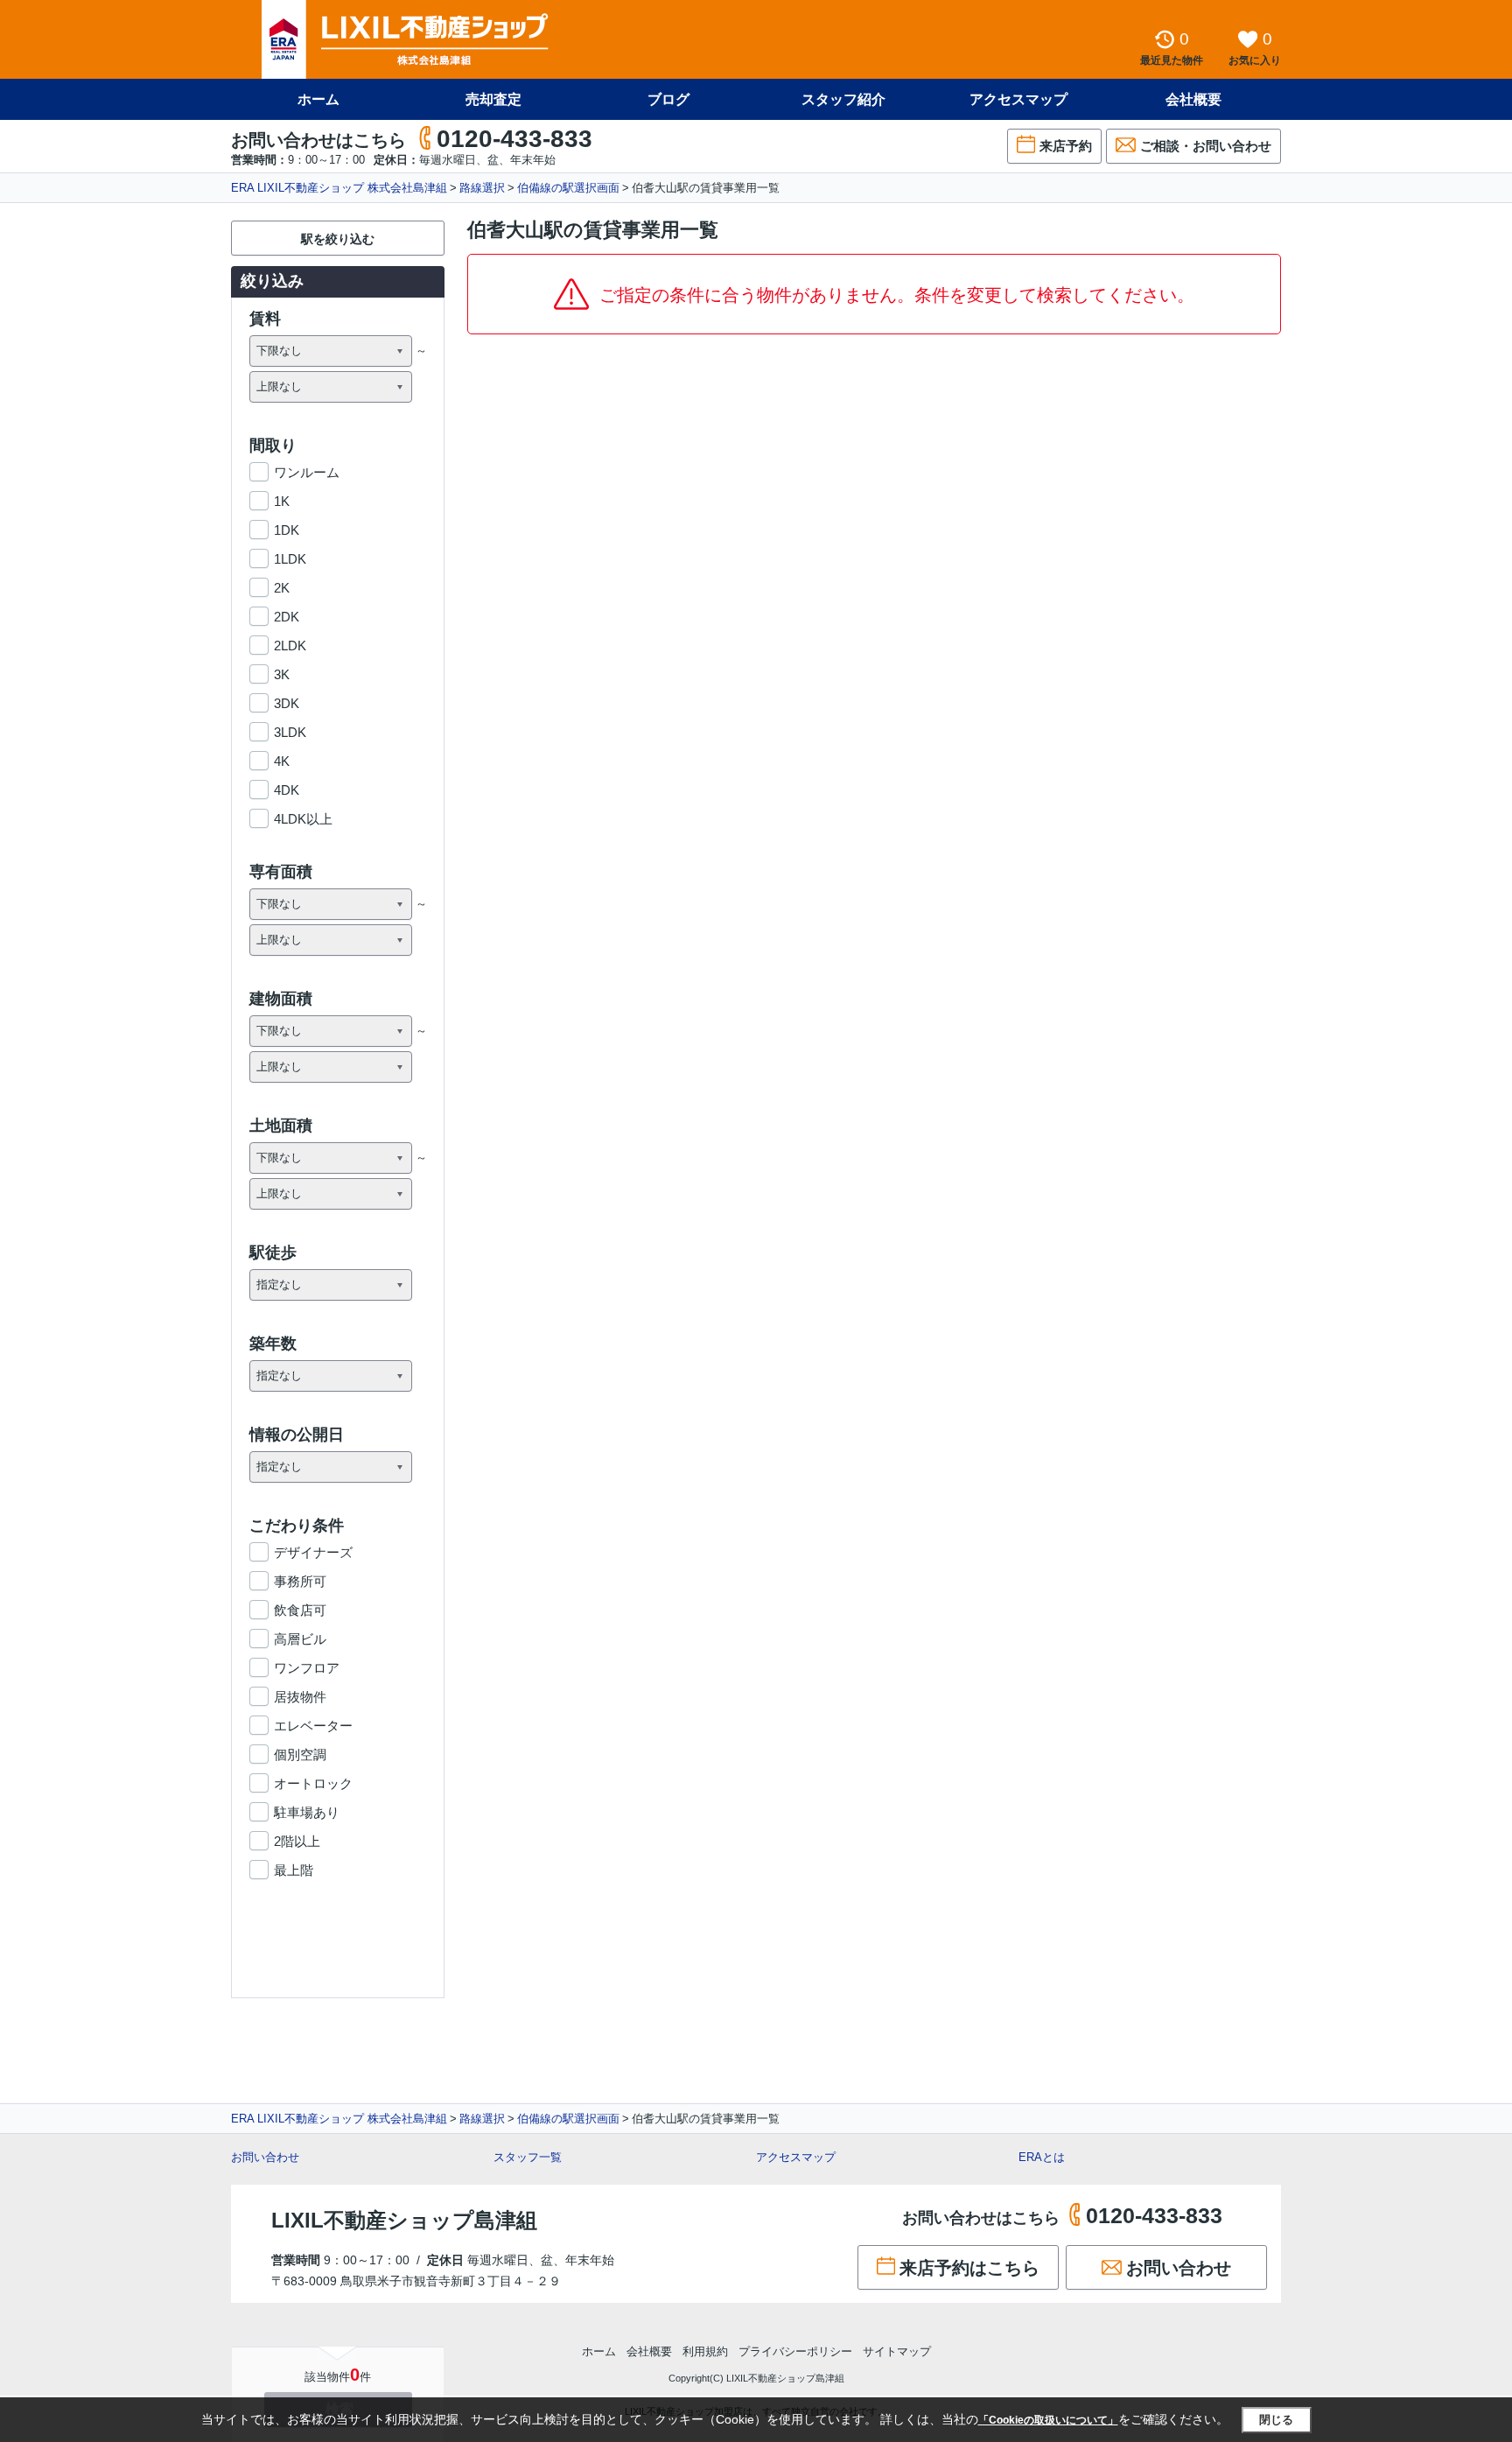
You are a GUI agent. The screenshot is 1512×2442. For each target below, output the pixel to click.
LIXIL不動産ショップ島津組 (404, 2220)
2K (282, 588)
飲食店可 (300, 1610)
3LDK (290, 732)
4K (282, 761)
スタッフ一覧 (528, 2157)
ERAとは (1042, 2157)
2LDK (290, 646)
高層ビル (300, 1639)
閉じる (1276, 2420)
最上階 (294, 1870)
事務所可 (300, 1581)
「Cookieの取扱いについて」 (1048, 2420)
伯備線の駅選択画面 (568, 188)
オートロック (313, 1783)
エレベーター (313, 1726)
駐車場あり (307, 1812)
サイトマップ (897, 2351)
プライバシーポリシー (795, 2351)
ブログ (668, 99)
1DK (287, 530)
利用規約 (705, 2351)
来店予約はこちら (969, 2268)
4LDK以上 (303, 819)
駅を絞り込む (338, 239)
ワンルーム (307, 472)
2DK (287, 617)
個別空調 (300, 1754)
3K (282, 674)
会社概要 (1193, 99)
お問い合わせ (265, 2157)
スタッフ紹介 (843, 99)
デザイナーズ (313, 1552)
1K (282, 501)
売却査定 (493, 99)
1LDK (290, 559)
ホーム (318, 99)
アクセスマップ (796, 2157)
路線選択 (482, 188)
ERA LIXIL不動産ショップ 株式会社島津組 (339, 188)
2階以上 (297, 1841)
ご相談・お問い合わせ (1206, 146)
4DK (287, 790)
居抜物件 (300, 1697)
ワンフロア (307, 1668)
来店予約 (1066, 146)
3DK (287, 703)
